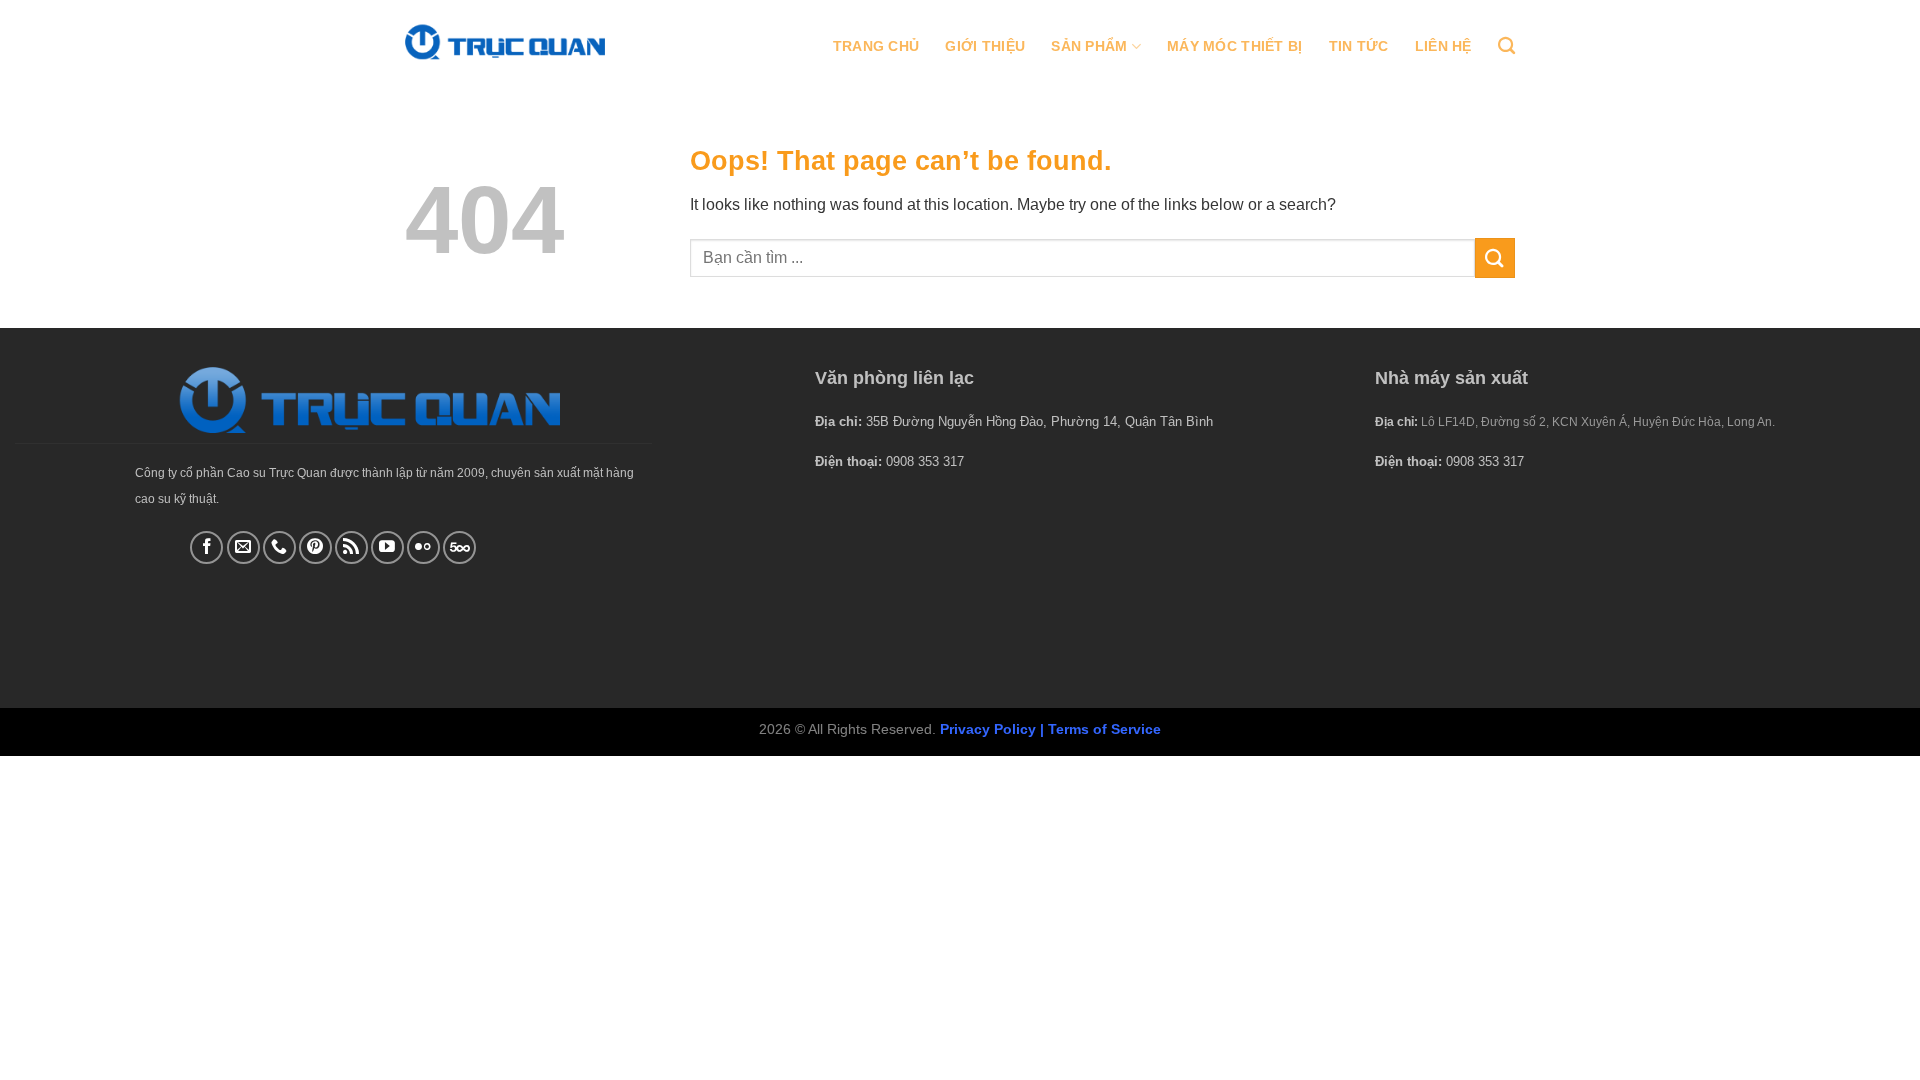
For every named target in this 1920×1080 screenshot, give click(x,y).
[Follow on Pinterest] (315, 547)
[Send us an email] (243, 547)
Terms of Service (1104, 729)
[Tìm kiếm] (1506, 46)
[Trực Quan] (505, 41)
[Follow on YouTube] (387, 547)
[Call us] (279, 547)
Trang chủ (876, 46)
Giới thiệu (985, 46)
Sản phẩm (1089, 46)
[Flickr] (423, 547)
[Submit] (1495, 257)
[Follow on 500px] (459, 547)
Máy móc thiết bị (1235, 46)
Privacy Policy (988, 729)
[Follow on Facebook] (206, 547)
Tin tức (1359, 46)
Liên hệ (1443, 46)
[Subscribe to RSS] (351, 547)
